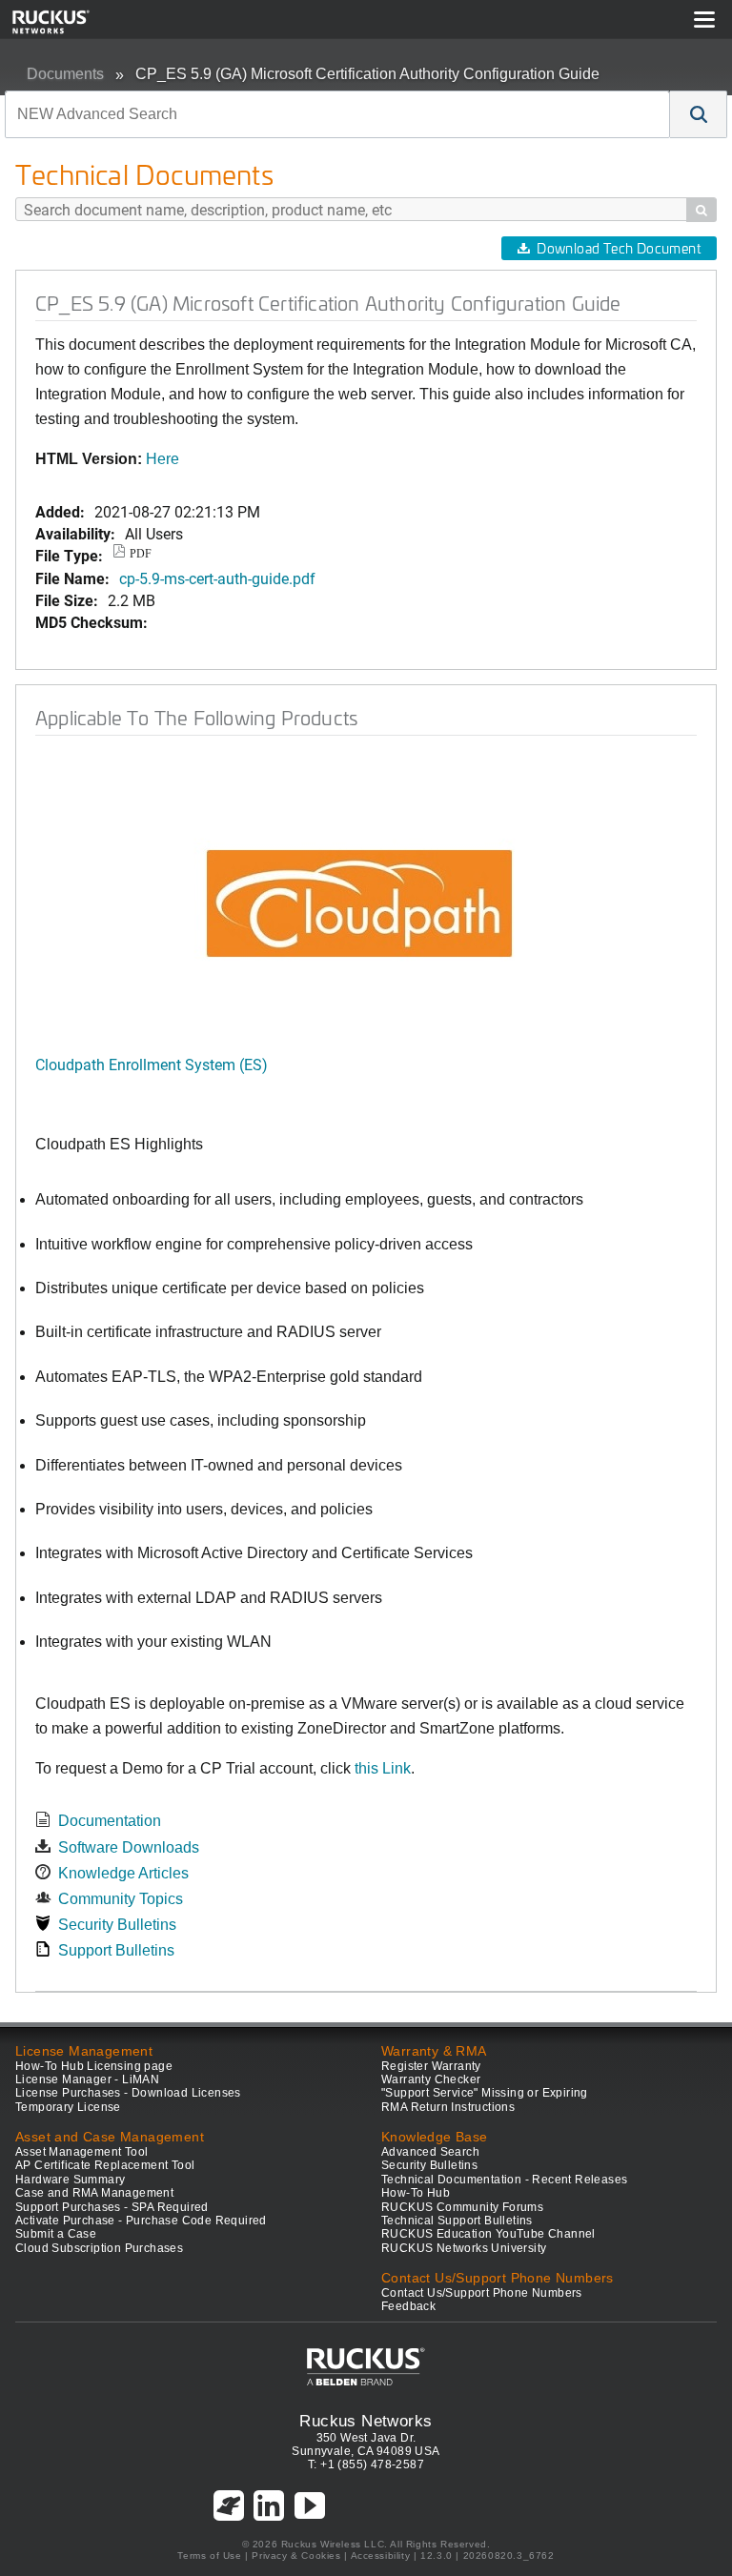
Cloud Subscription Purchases (99, 2248)
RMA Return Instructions (448, 2107)
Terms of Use (209, 2556)
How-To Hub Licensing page (94, 2066)
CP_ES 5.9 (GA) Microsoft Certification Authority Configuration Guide (367, 74)
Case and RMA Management (94, 2193)
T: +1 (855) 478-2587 (366, 2464)
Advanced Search (430, 2152)
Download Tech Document (619, 248)
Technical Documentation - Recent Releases (504, 2180)
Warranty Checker (431, 2079)
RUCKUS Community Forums (462, 2207)
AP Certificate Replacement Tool (105, 2165)
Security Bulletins (117, 1925)
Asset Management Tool (81, 2152)
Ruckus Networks (366, 2421)
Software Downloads (129, 1847)
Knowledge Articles (123, 1873)
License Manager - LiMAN (87, 2079)
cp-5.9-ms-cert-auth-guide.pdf (217, 578)
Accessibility (381, 2556)
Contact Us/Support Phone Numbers (482, 2293)
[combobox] (337, 114)
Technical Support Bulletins (457, 2221)
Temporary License (68, 2107)
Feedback (408, 2306)
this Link (383, 1768)
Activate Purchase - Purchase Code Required (141, 2221)
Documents (65, 74)
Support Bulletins (116, 1950)
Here (163, 459)
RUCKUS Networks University (464, 2248)
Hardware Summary (70, 2180)
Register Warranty (431, 2066)
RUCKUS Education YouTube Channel (488, 2234)
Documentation (110, 1821)
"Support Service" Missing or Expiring (485, 2093)
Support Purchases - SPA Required (112, 2207)
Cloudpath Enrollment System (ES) (152, 1064)
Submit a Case (56, 2234)
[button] (699, 114)
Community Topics (121, 1899)
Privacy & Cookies (296, 2556)
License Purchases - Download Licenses (128, 2093)
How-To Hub (416, 2193)
